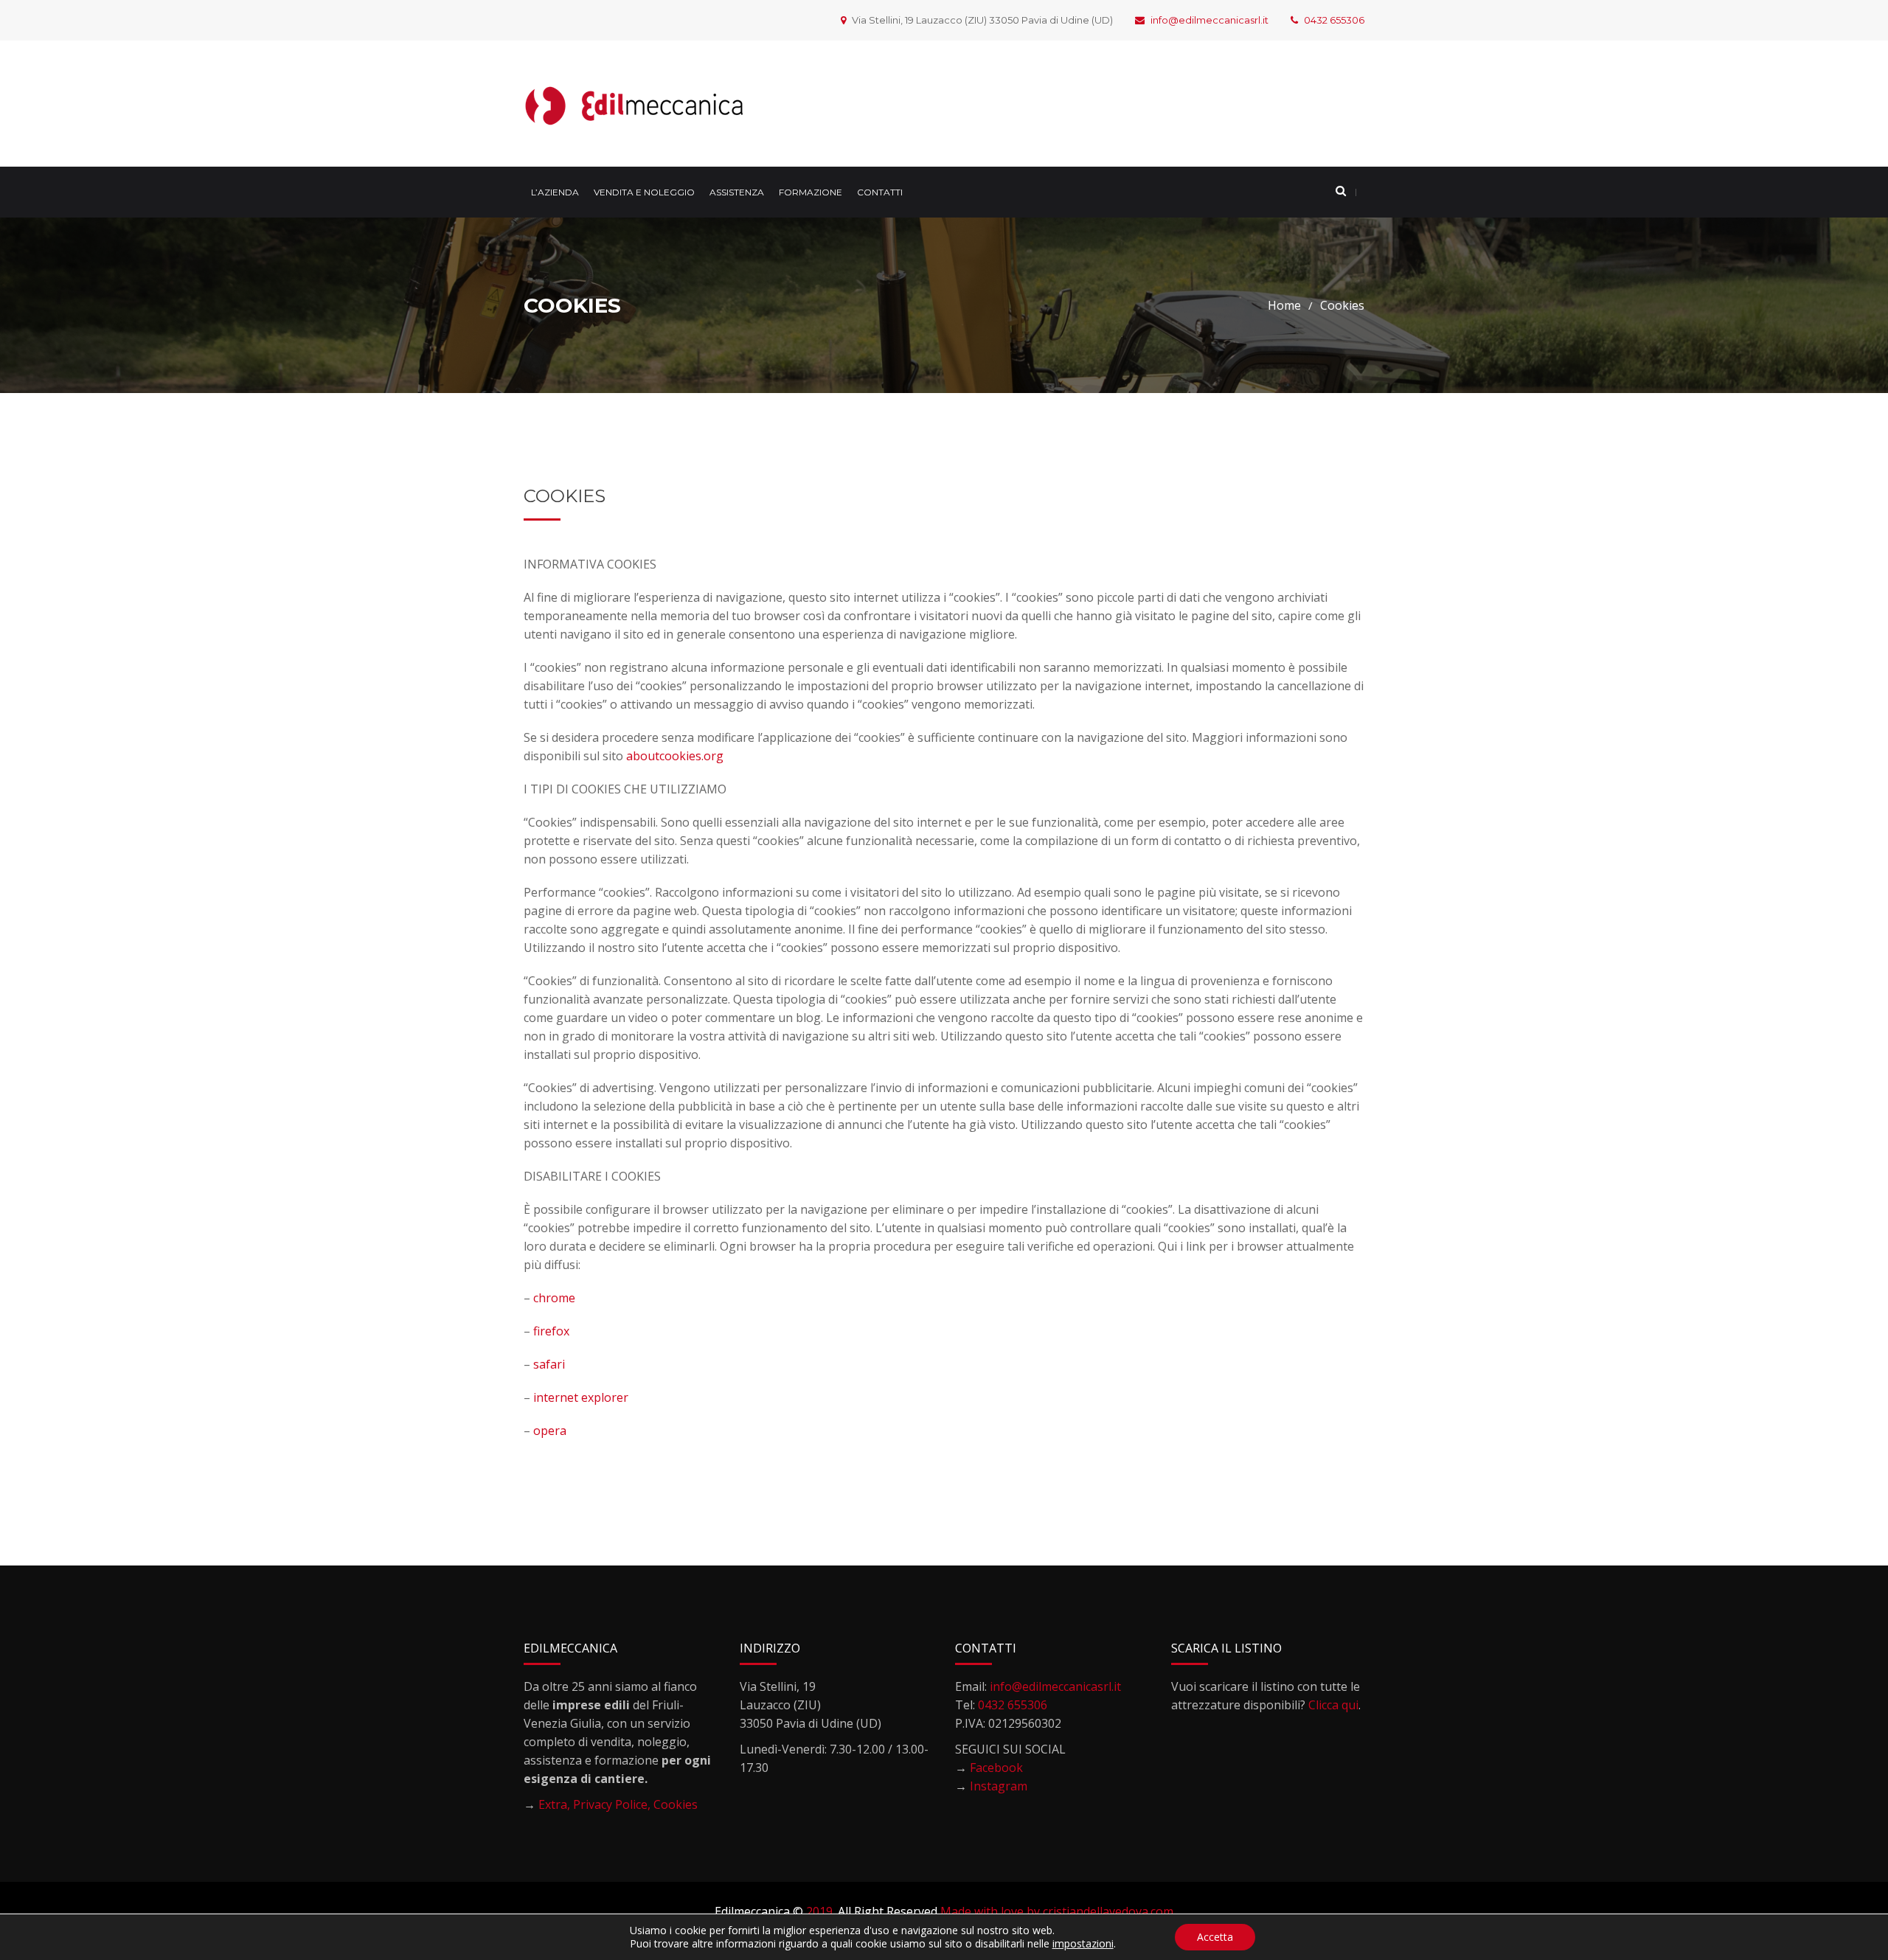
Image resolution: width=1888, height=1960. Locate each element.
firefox (551, 1331)
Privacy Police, (613, 1804)
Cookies (676, 1804)
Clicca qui (1333, 1705)
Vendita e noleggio (644, 192)
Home (1284, 305)
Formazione (811, 192)
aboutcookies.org (675, 756)
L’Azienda (555, 192)
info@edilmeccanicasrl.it (1209, 20)
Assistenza (737, 192)
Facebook (996, 1768)
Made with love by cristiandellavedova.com (1057, 1911)
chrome (554, 1298)
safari (549, 1364)
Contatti (880, 192)
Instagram (999, 1786)
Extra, (556, 1804)
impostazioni (1083, 1944)
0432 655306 (1334, 20)
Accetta (1215, 1937)
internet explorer (581, 1397)
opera (550, 1431)
